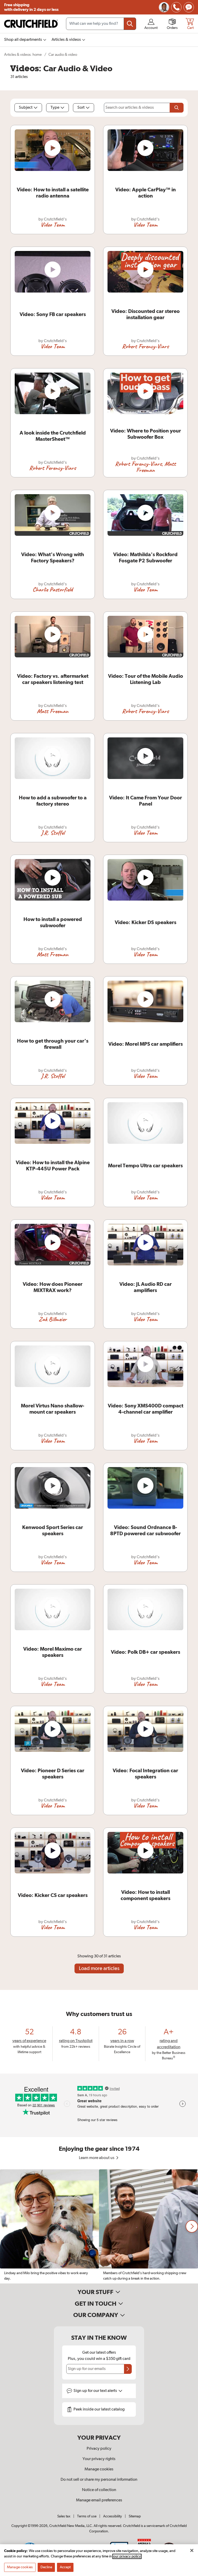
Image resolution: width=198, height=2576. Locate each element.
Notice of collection (99, 2490)
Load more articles (99, 1968)
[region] (99, 2226)
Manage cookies (99, 2469)
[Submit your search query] (130, 24)
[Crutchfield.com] (31, 24)
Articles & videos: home (23, 55)
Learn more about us (97, 2158)
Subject (26, 108)
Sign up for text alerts (96, 2391)
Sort (81, 108)
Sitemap (135, 2516)
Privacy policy (99, 2449)
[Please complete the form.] (177, 108)
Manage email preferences (99, 2500)
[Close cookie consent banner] (192, 2550)
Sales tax (64, 2516)
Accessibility (113, 2516)
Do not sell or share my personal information (99, 2480)
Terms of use (87, 2516)
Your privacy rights (99, 2459)
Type (55, 108)
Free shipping (31, 7)
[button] (192, 2226)
